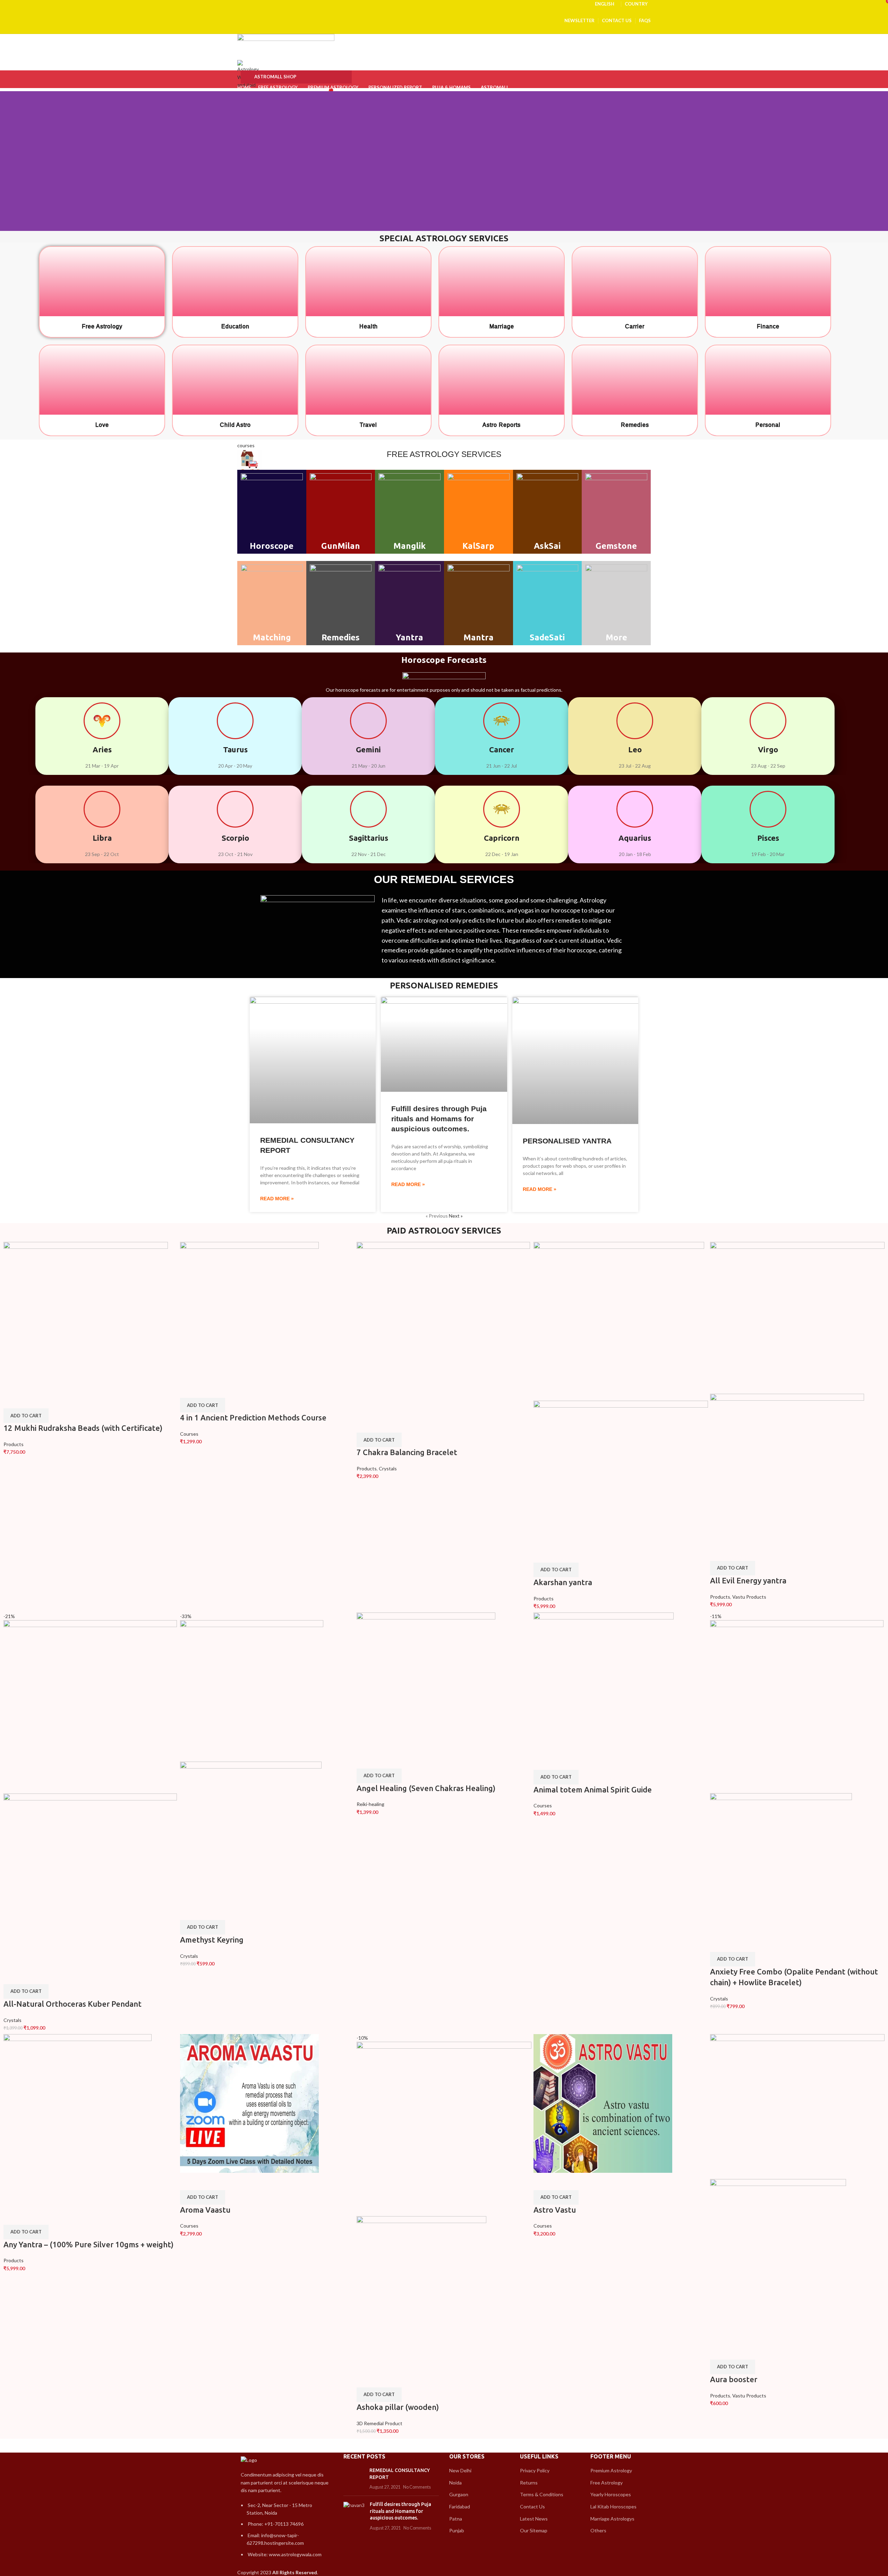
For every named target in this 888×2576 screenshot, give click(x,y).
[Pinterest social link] (444, 12)
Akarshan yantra (563, 1582)
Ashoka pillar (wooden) (398, 2407)
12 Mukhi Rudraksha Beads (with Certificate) (83, 1428)
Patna (456, 2519)
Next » (456, 1216)
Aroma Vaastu (205, 2210)
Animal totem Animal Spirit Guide (593, 1790)
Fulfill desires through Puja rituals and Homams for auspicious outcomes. (439, 1119)
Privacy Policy (535, 2470)
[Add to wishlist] (31, 1400)
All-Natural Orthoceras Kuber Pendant (72, 2004)
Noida (455, 2483)
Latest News (534, 2519)
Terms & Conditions (542, 2494)
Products (14, 1444)
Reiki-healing (370, 1804)
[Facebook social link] (428, 12)
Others (598, 2530)
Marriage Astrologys (612, 2519)
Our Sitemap (534, 2530)
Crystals (388, 1468)
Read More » (277, 1199)
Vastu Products (749, 1597)
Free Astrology (607, 2483)
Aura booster (734, 2379)
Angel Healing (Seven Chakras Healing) (426, 1788)
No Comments (417, 2487)
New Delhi (460, 2470)
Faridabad (460, 2506)
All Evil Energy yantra (748, 1580)
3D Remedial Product (379, 2423)
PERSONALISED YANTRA (567, 1141)
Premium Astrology (611, 2470)
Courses (189, 1434)
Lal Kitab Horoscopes (613, 2506)
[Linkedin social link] (452, 12)
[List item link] (285, 2533)
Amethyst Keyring (212, 1940)
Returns (529, 2483)
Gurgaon (459, 2494)
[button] (26, 1416)
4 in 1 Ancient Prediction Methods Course (253, 1417)
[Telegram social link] (460, 12)
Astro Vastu (555, 2210)
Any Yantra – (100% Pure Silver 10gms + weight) (88, 2244)
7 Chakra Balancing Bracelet (407, 1452)
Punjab (457, 2530)
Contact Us (532, 2506)
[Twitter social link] (436, 12)
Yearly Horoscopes (611, 2494)
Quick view (12, 1400)
